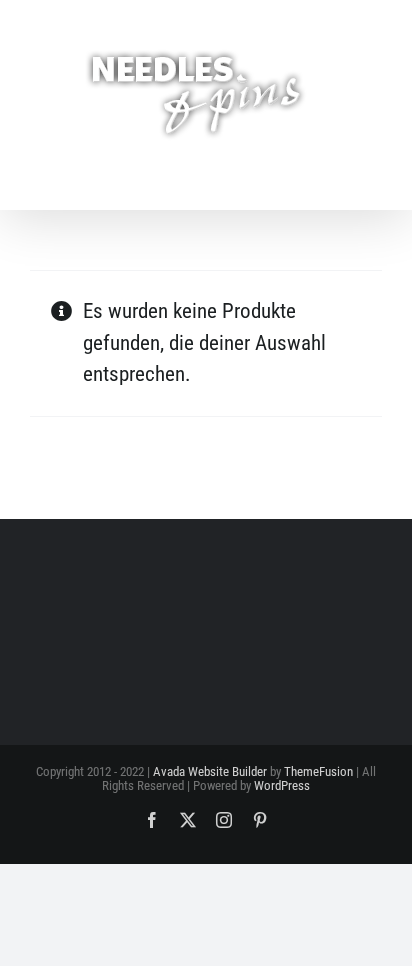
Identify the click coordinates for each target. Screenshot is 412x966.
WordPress (282, 785)
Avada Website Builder (210, 771)
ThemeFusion (318, 771)
